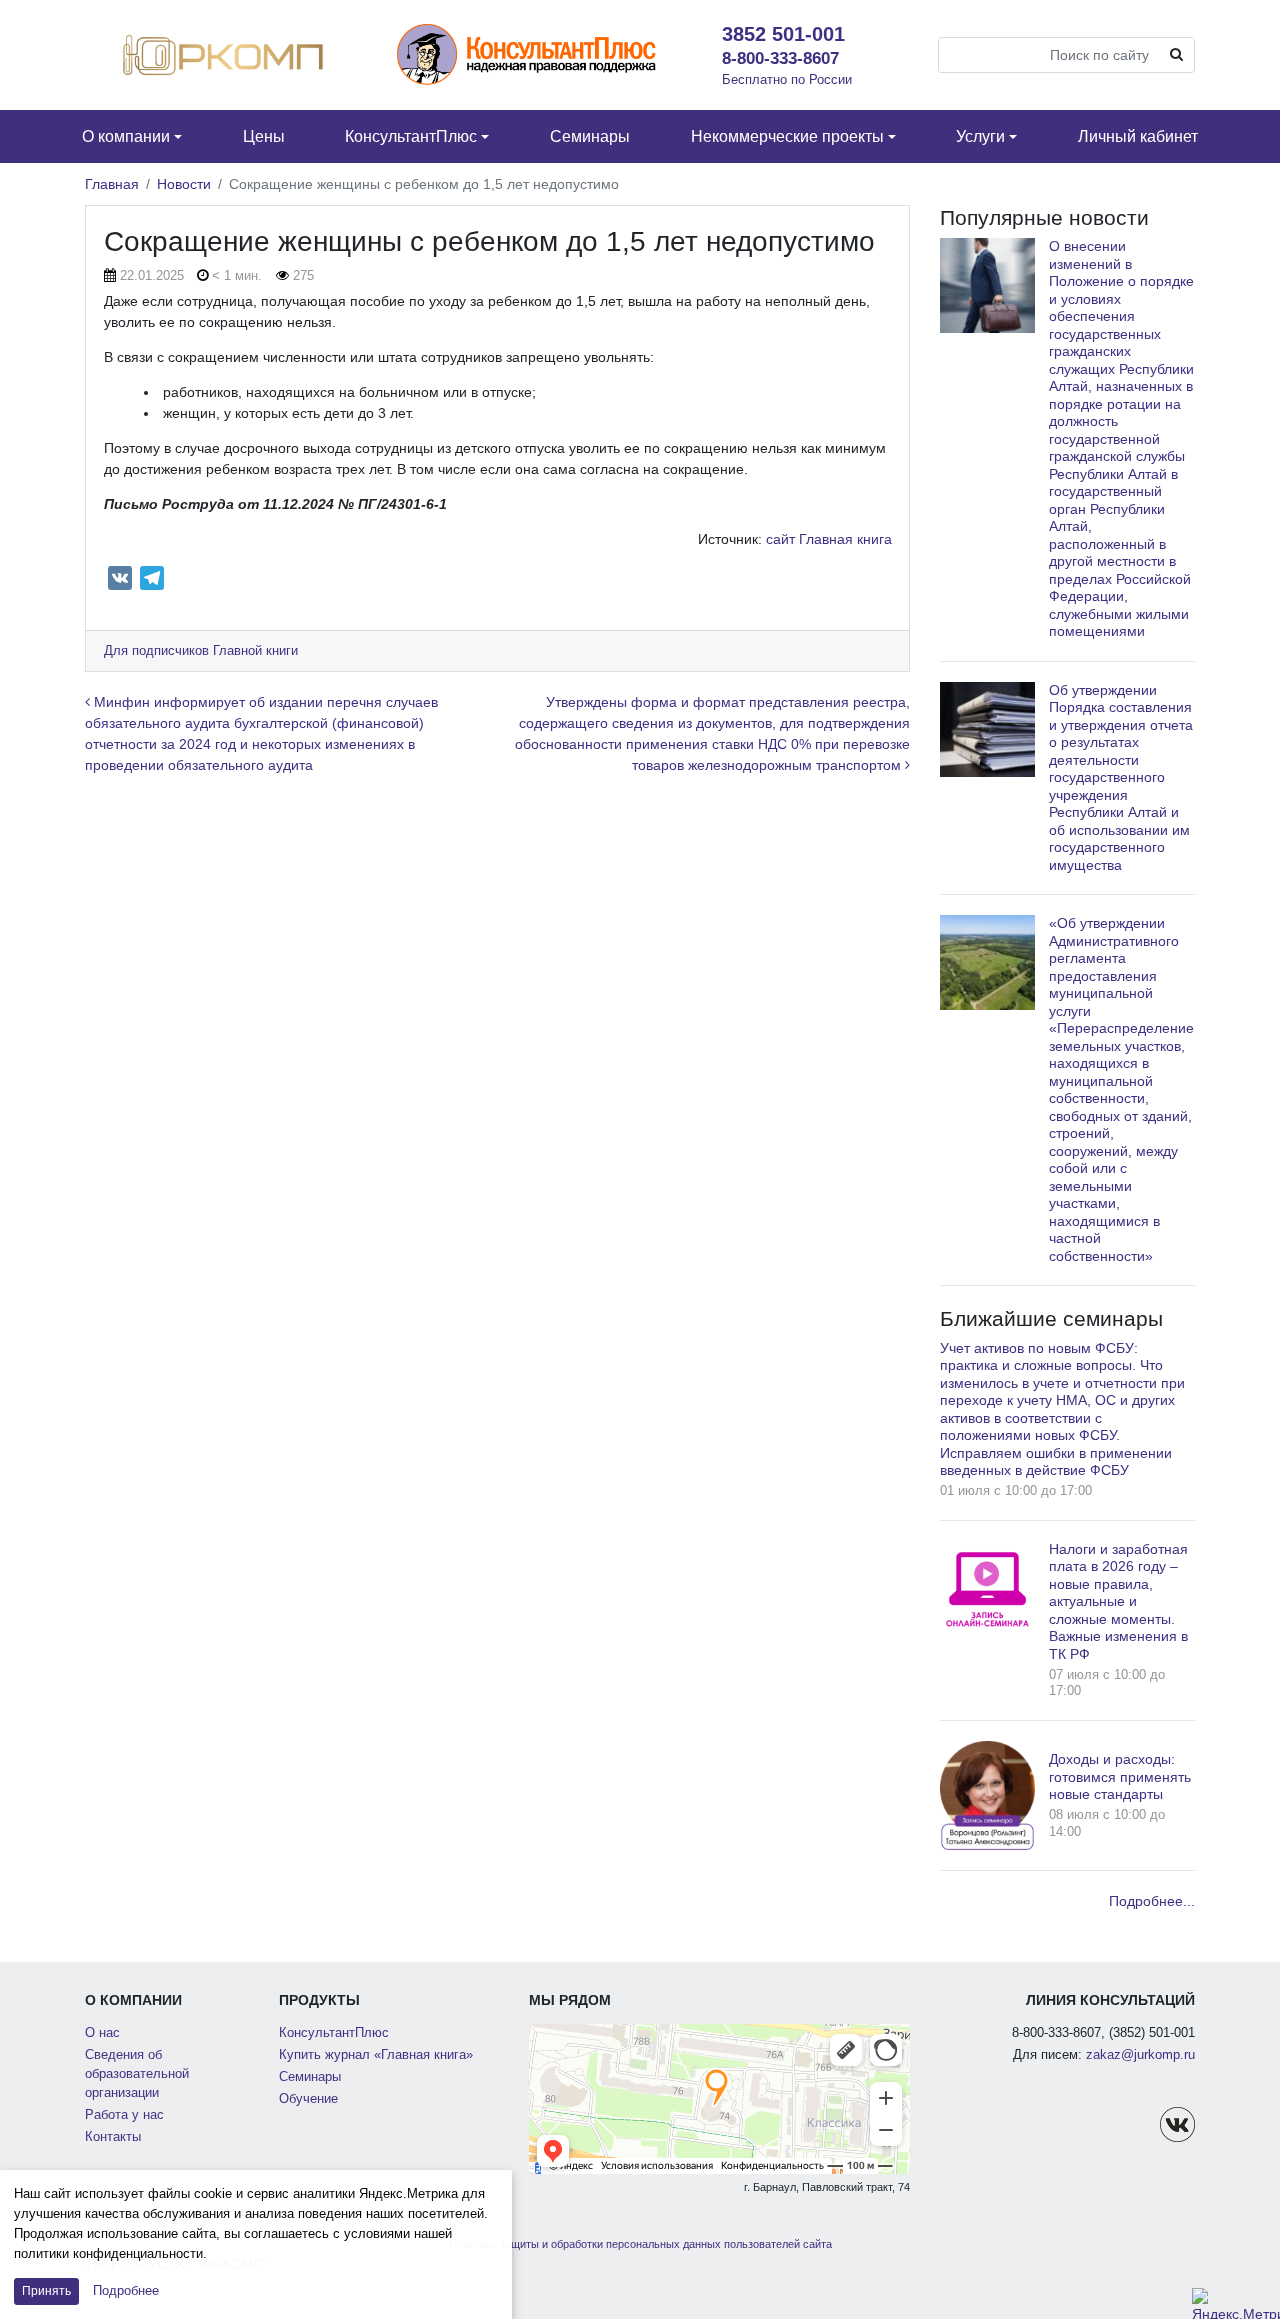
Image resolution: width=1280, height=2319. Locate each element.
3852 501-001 (783, 34)
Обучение (308, 2099)
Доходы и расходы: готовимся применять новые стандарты (1120, 1776)
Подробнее (126, 2290)
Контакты (113, 2137)
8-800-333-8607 (780, 58)
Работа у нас (124, 2115)
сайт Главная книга (829, 539)
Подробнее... (1152, 1901)
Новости (184, 184)
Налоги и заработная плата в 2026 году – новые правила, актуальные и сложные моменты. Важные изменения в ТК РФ (1118, 1601)
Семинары (310, 2077)
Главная (112, 184)
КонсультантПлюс (334, 2033)
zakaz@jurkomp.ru (1140, 2055)
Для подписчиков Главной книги (201, 651)
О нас (102, 2033)
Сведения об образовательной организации (137, 2074)
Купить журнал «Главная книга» (376, 2055)
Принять (46, 2291)
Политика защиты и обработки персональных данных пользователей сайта (640, 2244)
